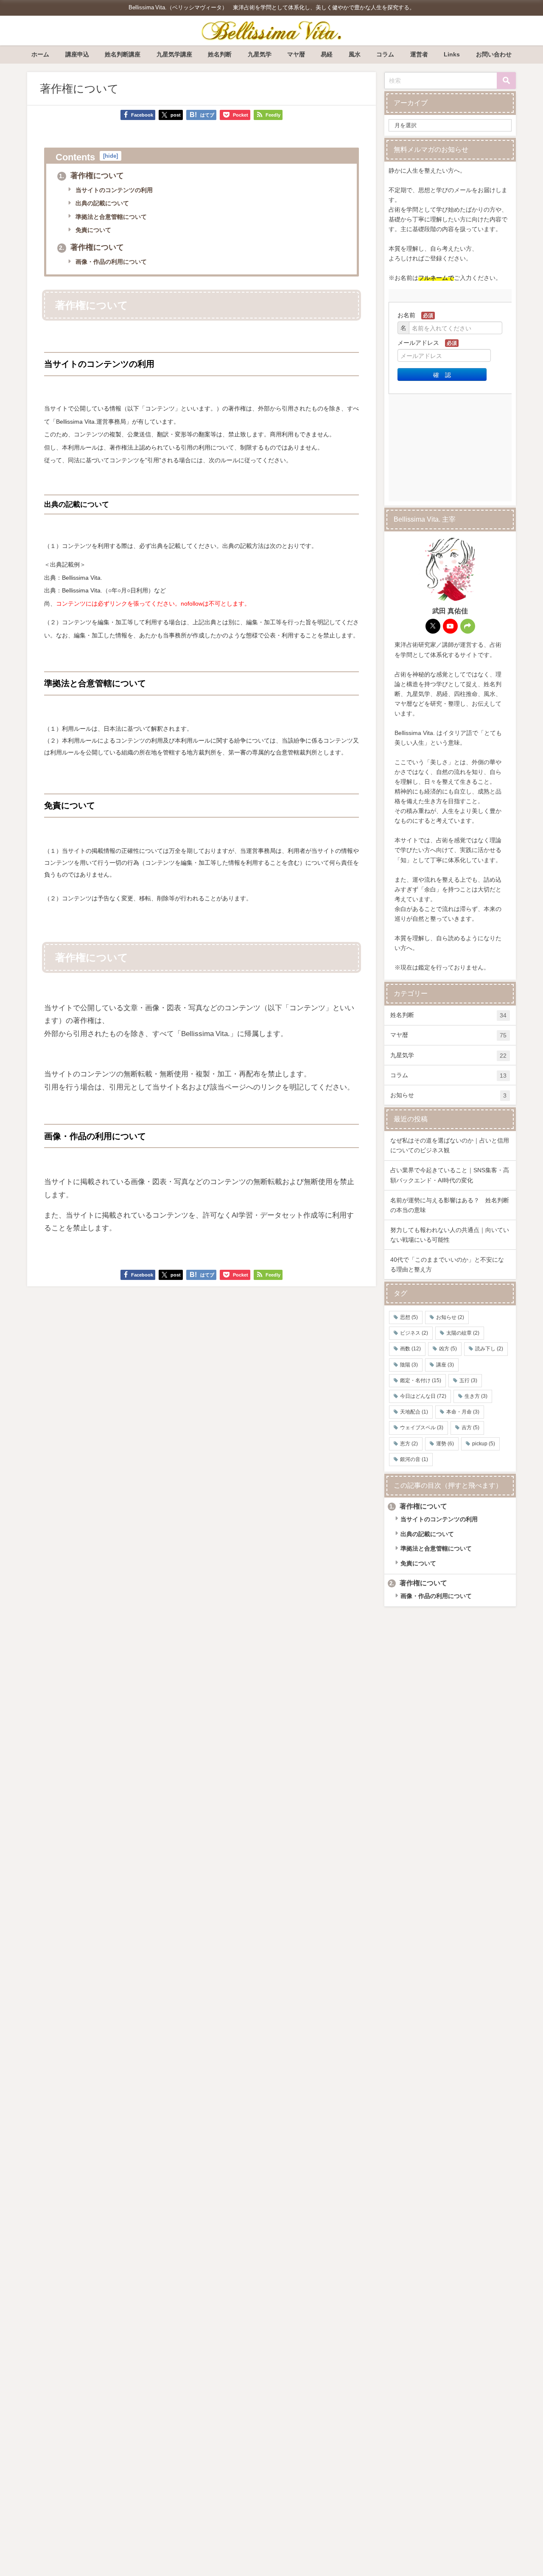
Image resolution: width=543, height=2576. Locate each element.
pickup (484, 1444)
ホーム (40, 54)
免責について (92, 230)
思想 (409, 1317)
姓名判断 (220, 54)
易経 (327, 54)
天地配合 (414, 1412)
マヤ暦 (296, 54)
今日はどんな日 (423, 1396)
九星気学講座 (174, 54)
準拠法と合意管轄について (110, 217)
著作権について (91, 176)
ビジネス (414, 1333)
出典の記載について (101, 203)
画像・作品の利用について (110, 262)
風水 (355, 54)
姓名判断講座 (123, 54)
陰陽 (409, 1365)
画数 (410, 1349)
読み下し (489, 1349)
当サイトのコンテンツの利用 (113, 190)
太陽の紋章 (463, 1333)
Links (452, 54)
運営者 (419, 54)
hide (111, 156)
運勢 (445, 1444)
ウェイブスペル (422, 1428)
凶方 (448, 1349)
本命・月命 (463, 1412)
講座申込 (77, 54)
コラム (385, 54)
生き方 (476, 1396)
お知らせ (448, 1095)
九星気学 (260, 54)
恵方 (409, 1444)
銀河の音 (414, 1459)
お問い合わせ (494, 54)
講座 (445, 1365)
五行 (468, 1380)
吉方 (470, 1428)
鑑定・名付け (421, 1380)
